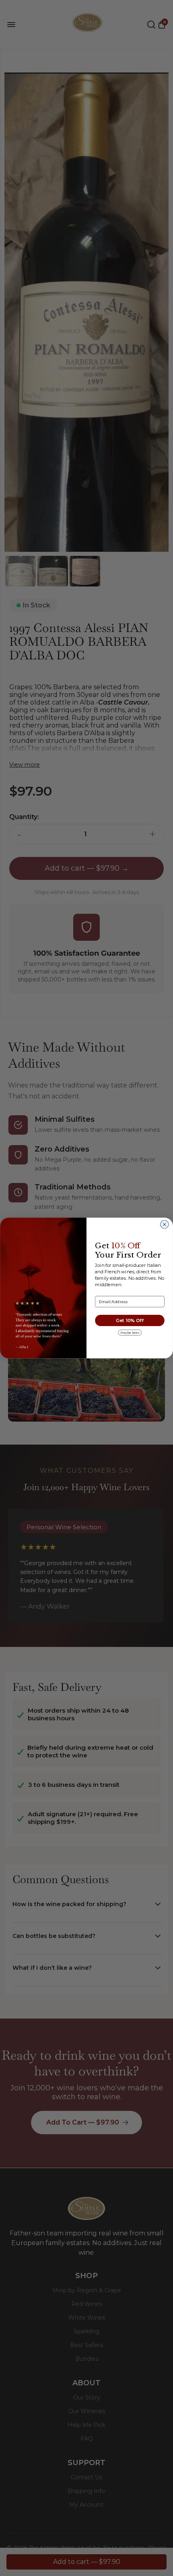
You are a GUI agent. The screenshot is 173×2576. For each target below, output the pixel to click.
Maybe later (130, 1333)
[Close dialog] (165, 1224)
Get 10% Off (130, 1320)
